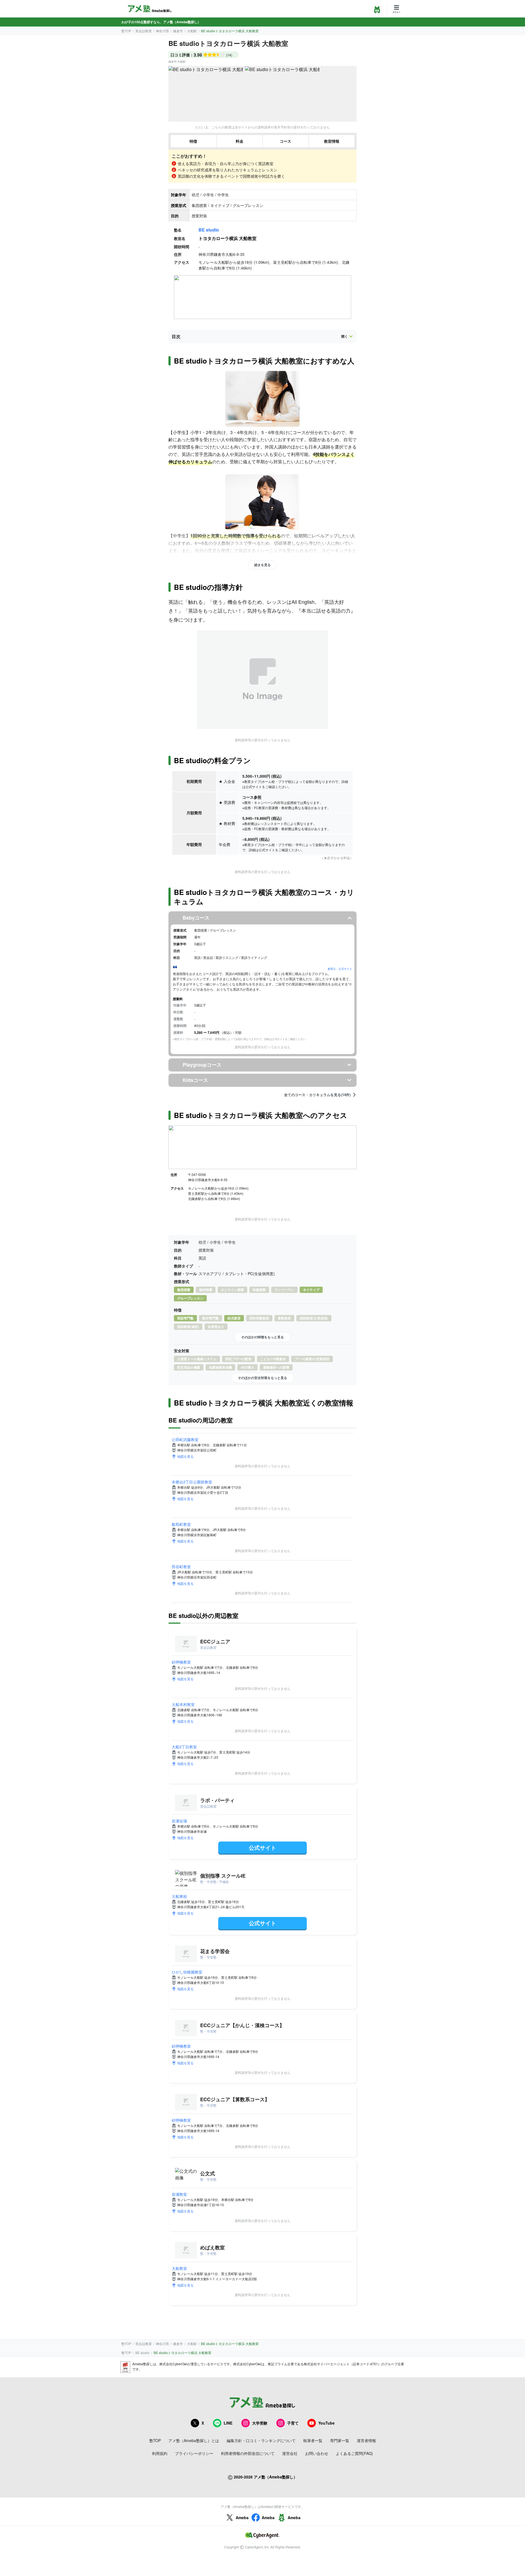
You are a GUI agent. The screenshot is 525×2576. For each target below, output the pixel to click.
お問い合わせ (317, 2453)
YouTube (326, 2423)
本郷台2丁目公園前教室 (192, 1482)
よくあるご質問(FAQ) (354, 2453)
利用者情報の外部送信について (248, 2453)
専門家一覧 (340, 2440)
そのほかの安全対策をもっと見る (262, 1378)
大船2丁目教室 (184, 1747)
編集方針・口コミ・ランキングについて (261, 2440)
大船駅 (192, 31)
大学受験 (260, 2423)
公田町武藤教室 (185, 1439)
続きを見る (262, 565)
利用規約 (160, 2453)
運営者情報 (366, 2440)
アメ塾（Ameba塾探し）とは (194, 2440)
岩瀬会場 (179, 1821)
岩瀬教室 (179, 2194)
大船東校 (179, 1896)
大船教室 (179, 2268)
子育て (293, 2423)
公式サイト (262, 1847)
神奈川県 (162, 31)
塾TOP (126, 31)
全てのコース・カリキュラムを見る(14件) (317, 1095)
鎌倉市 (178, 31)
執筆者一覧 (313, 2440)
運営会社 (290, 2453)
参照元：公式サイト (340, 969)
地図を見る (185, 1456)
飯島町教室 (181, 1524)
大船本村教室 (183, 1704)
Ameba (242, 2518)
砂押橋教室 (181, 1662)
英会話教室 (144, 31)
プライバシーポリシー (194, 2453)
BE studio (209, 230)
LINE (228, 2423)
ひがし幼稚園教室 (187, 1972)
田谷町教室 (181, 1567)
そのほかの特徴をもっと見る (262, 1337)
